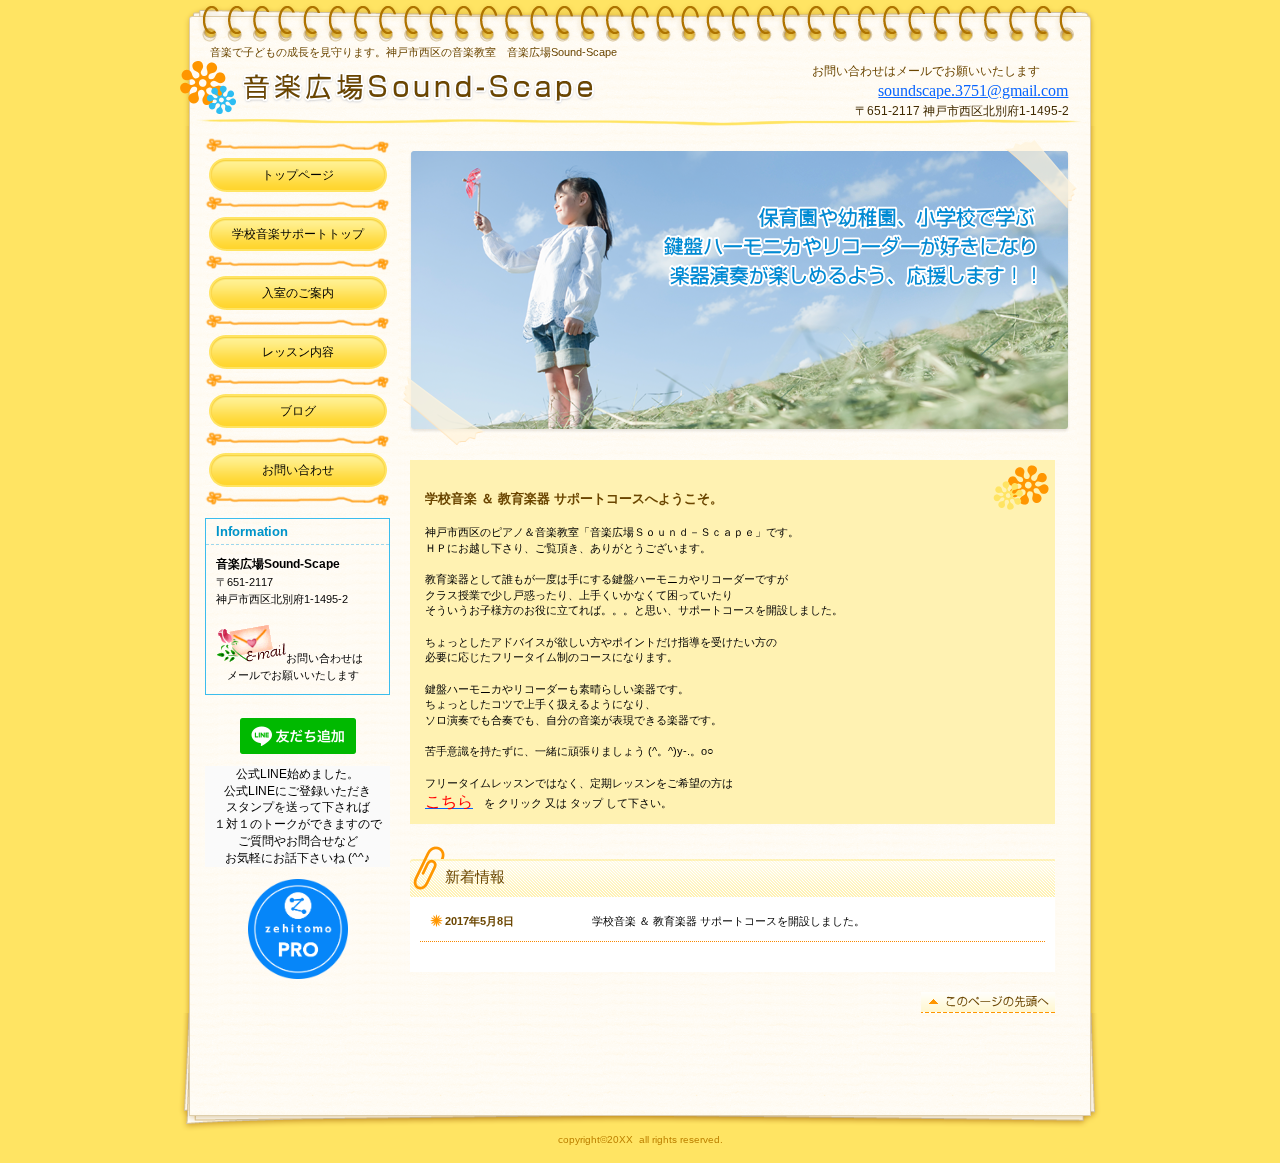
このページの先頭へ (988, 1002)
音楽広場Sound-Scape (463, 85)
